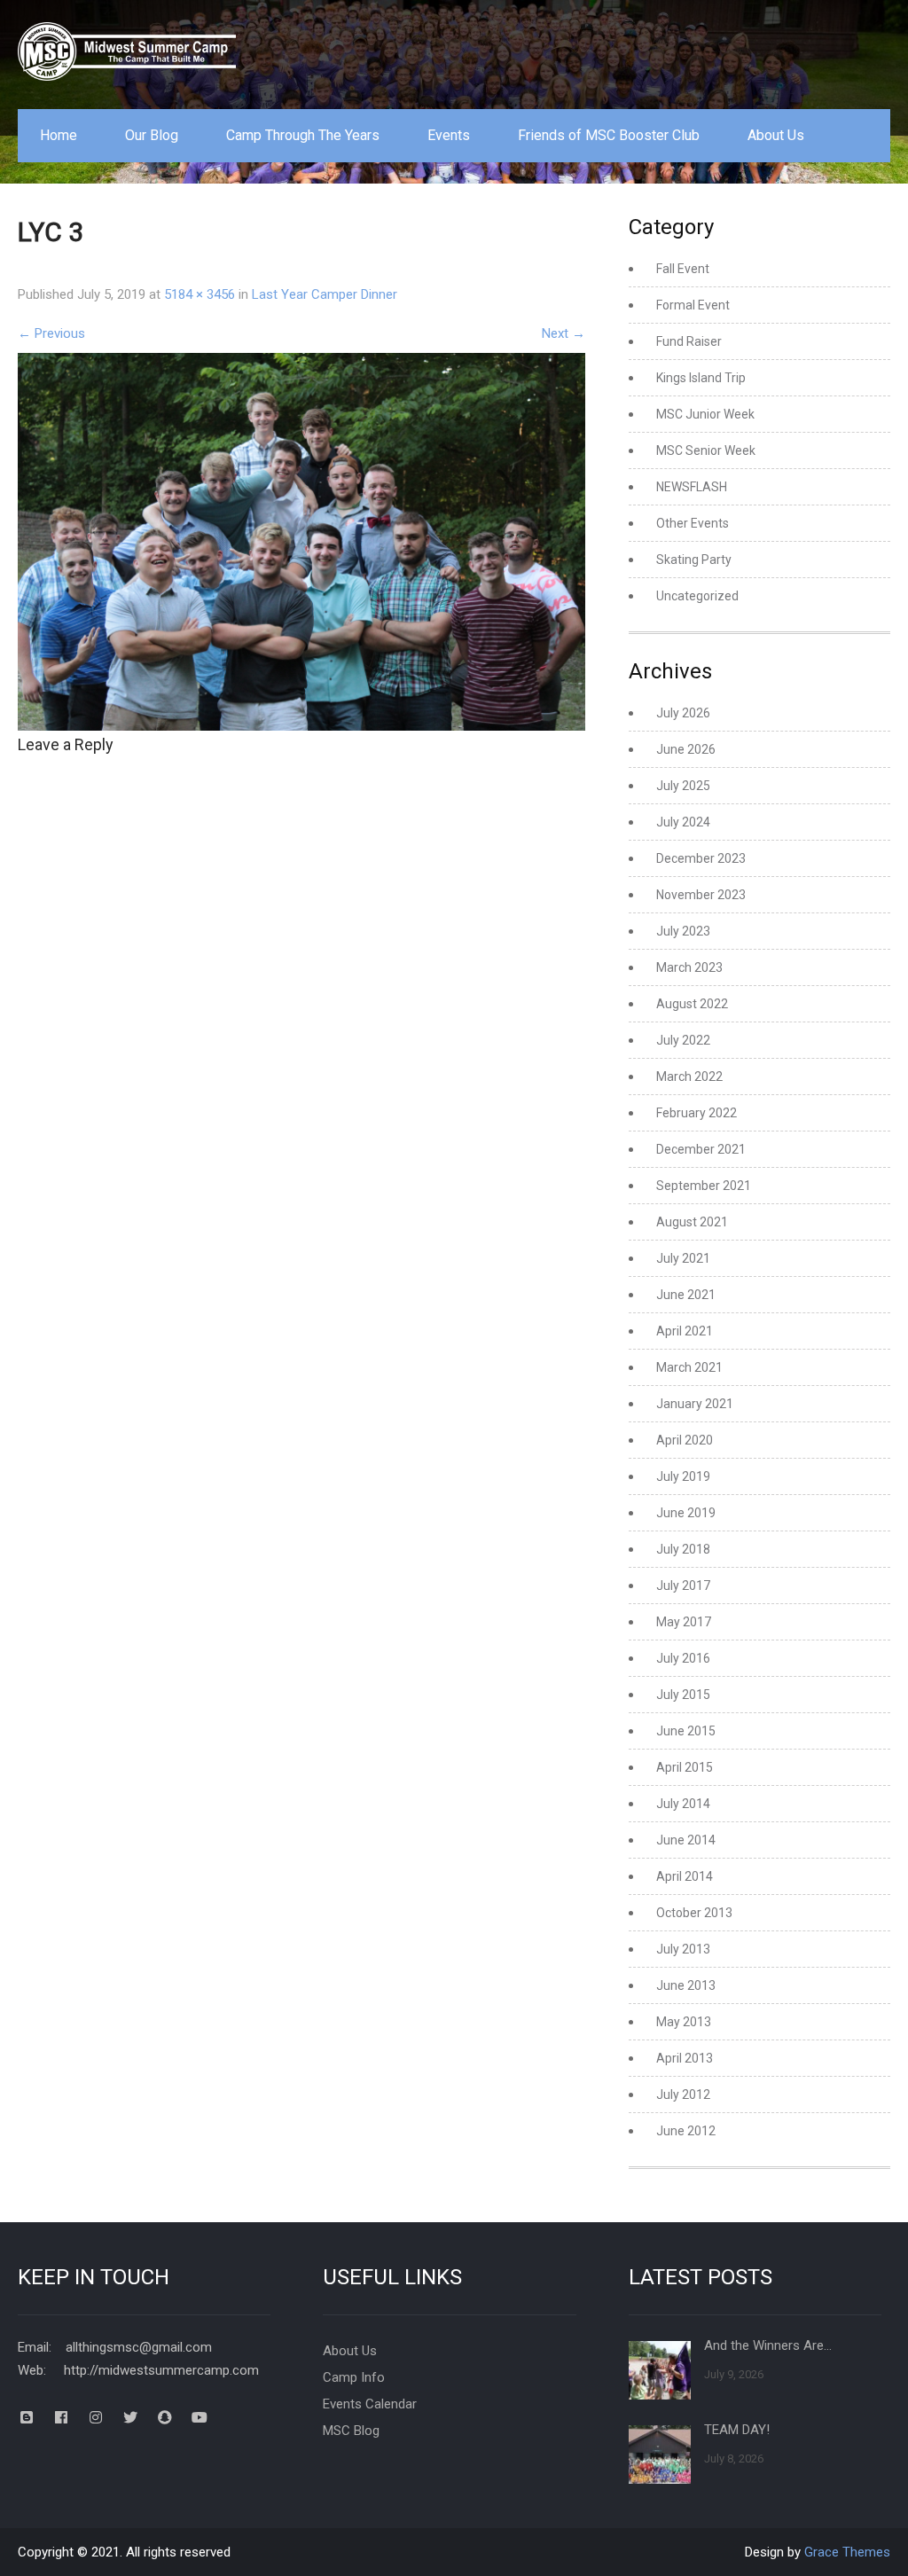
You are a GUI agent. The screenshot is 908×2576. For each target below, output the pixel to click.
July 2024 (683, 822)
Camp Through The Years (303, 135)
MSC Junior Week (705, 414)
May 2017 (684, 1622)
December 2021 (701, 1149)
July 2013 (683, 1949)
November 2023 (701, 895)
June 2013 (686, 1985)
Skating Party (694, 560)
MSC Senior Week (706, 450)
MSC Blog (351, 2431)
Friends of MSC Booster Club (609, 135)
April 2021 (685, 1331)
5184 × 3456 (200, 294)
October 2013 (694, 1913)
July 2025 (683, 786)
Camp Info (354, 2377)
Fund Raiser (689, 341)
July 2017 (683, 1586)
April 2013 (685, 2058)
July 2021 (683, 1258)
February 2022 (697, 1113)
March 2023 (689, 967)
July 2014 (683, 1804)
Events (449, 135)
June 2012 (686, 2131)
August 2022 (692, 1004)
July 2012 (683, 2094)
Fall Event (683, 269)
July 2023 (683, 931)
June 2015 (686, 1731)
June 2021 (686, 1295)
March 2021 (689, 1367)
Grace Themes (847, 2552)
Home (59, 135)
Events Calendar (370, 2404)
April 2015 (685, 1767)
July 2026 (683, 713)
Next (564, 333)
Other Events (693, 523)
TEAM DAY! (737, 2430)
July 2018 (683, 1549)
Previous (51, 333)
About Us (776, 135)
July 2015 (683, 1695)
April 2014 (685, 1876)
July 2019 (683, 1476)
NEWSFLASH (692, 487)
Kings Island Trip (701, 378)
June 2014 (686, 1840)
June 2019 (686, 1513)
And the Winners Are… (768, 2345)
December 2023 (701, 858)
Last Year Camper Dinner (325, 294)
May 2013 (684, 2022)
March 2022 (689, 1077)
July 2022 (683, 1040)
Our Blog (152, 135)
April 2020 (685, 1440)
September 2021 (704, 1186)
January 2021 (695, 1404)
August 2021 (692, 1222)
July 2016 (683, 1658)
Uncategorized (697, 596)
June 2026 (686, 749)
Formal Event (693, 305)
